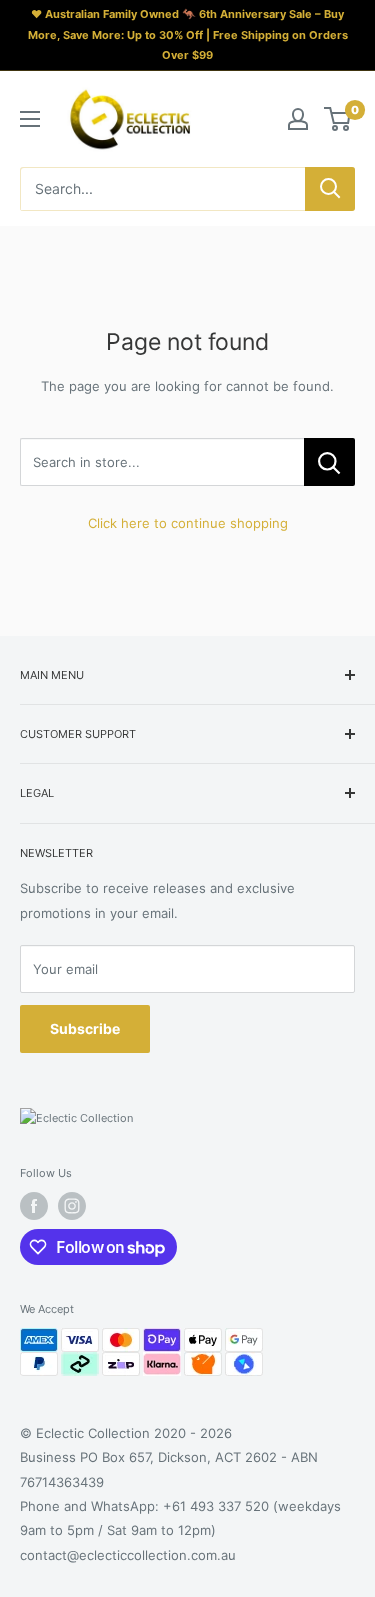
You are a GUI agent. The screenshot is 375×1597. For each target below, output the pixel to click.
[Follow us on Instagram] (72, 1206)
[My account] (298, 119)
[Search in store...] (329, 462)
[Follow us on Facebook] (34, 1206)
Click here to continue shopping (188, 523)
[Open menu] (30, 119)
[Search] (330, 189)
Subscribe (85, 1028)
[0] (338, 119)
